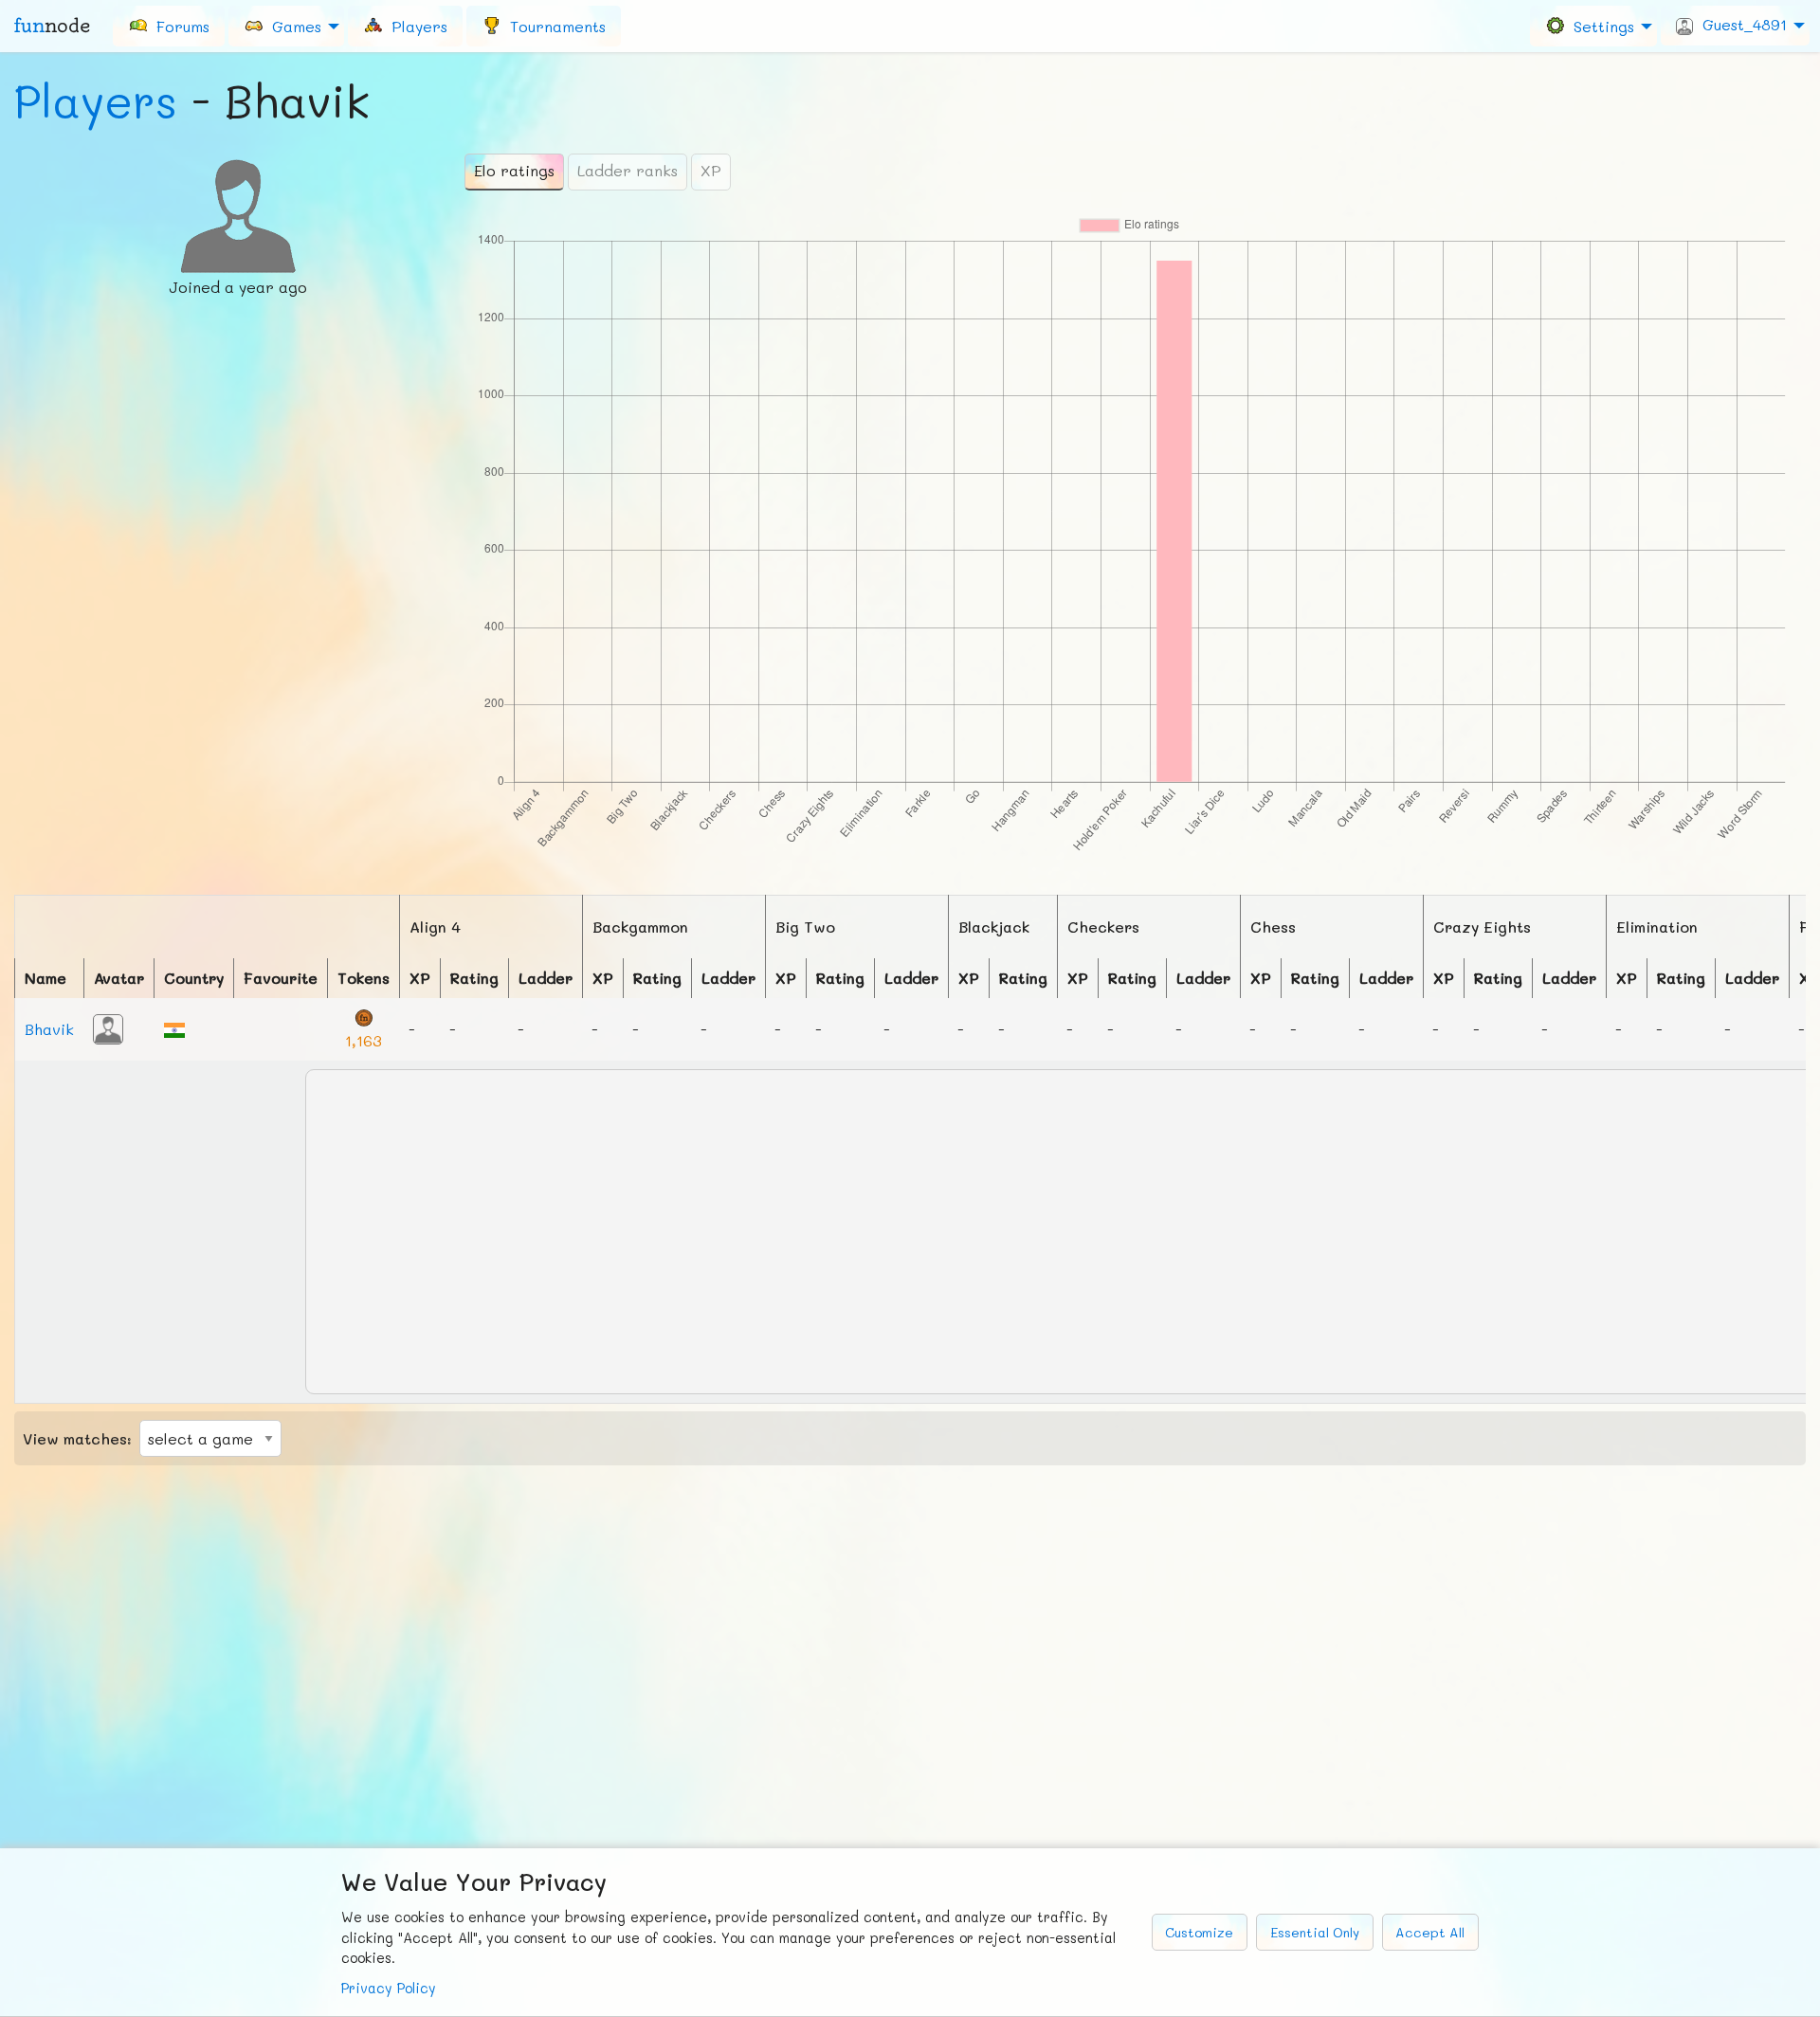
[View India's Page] (174, 1028)
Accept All (1430, 1932)
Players (96, 100)
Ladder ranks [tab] (628, 170)
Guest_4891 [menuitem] (1740, 24)
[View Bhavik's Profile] (108, 1027)
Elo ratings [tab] (514, 170)
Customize (1199, 1932)
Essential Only (1315, 1932)
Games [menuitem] (292, 25)
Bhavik (49, 1029)
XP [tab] (711, 170)
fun (52, 26)
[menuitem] (169, 26)
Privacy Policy (389, 1988)
